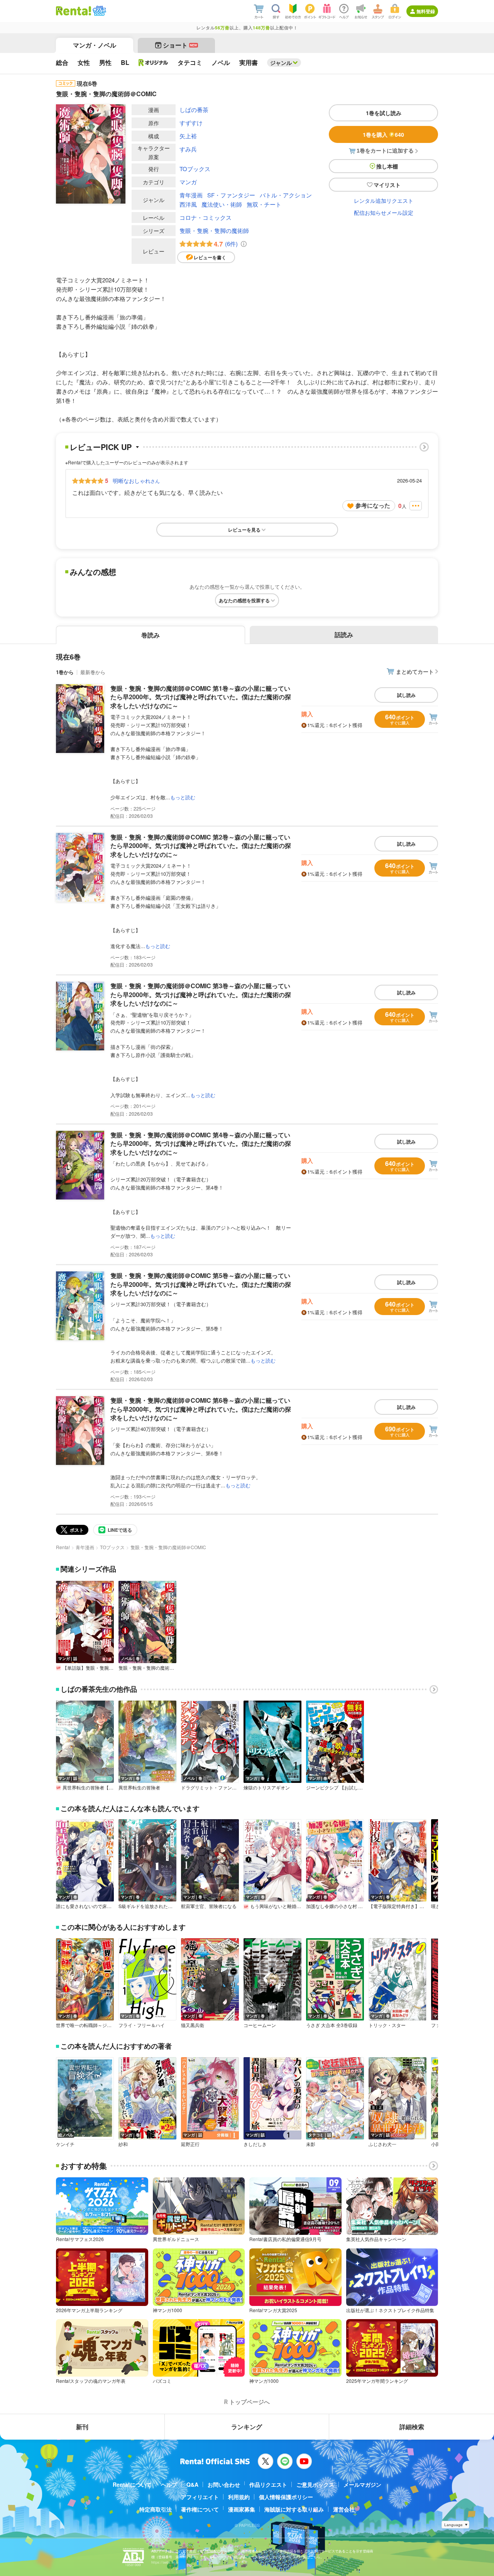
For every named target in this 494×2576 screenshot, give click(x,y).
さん (136, 481)
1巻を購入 (383, 134)
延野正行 (190, 2144)
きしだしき (255, 2144)
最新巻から (93, 672)
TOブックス (195, 169)
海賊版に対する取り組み (294, 2509)
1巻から (65, 672)
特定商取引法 (156, 2509)
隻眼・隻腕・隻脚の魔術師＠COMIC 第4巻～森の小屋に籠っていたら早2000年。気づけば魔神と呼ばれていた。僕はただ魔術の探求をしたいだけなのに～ (201, 1144)
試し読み (406, 695)
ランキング (247, 2427)
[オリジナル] (153, 63)
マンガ (188, 182)
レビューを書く (210, 257)
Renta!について (132, 2484)
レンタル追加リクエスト (384, 201)
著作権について (200, 2509)
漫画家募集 (242, 2509)
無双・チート (264, 204)
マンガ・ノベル (95, 45)
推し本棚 (387, 166)
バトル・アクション (286, 195)
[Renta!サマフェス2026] (99, 11)
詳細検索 (412, 2427)
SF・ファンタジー (231, 195)
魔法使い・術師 (222, 204)
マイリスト (387, 185)
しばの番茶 (194, 110)
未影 (311, 2144)
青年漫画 (191, 195)
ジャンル (281, 63)
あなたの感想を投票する (244, 600)
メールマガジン (362, 2484)
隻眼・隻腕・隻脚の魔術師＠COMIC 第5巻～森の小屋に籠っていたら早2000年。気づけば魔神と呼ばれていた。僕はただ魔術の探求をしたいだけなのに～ (201, 1284)
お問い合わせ (224, 2484)
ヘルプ (169, 2484)
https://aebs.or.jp (165, 2562)
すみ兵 (188, 149)
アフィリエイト (200, 2497)
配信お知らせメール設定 (384, 212)
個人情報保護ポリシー (286, 2497)
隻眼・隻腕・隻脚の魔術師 (214, 230)
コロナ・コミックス (206, 217)
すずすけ (191, 123)
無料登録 (426, 11)
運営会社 (344, 2509)
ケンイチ (65, 2144)
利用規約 (239, 2497)
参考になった (373, 505)
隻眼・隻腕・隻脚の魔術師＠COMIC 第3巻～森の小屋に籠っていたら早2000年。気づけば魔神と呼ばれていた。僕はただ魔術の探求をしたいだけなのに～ (201, 994)
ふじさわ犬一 (382, 2144)
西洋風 (188, 204)
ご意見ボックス (315, 2484)
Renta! (63, 1547)
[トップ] (74, 11)
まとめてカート (415, 671)
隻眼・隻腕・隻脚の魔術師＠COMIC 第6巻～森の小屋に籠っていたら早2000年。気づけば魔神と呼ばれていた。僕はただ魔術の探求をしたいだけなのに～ (201, 1409)
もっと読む (183, 797)
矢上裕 (188, 136)
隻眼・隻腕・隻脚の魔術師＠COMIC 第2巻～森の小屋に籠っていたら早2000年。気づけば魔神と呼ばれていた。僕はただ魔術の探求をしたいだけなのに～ (201, 846)
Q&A (192, 2484)
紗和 (123, 2144)
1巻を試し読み (384, 113)
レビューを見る (244, 530)
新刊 (82, 2427)
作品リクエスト (268, 2484)
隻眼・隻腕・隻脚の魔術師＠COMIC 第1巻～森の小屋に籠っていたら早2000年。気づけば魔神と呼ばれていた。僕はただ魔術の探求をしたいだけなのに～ (201, 697)
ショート (180, 45)
